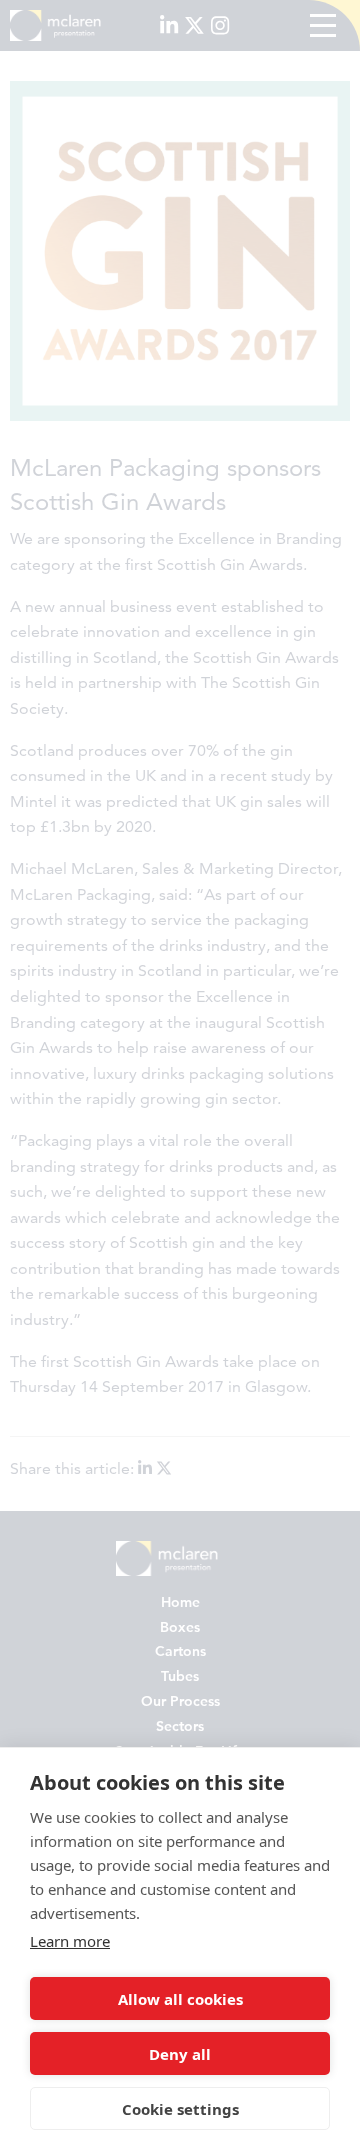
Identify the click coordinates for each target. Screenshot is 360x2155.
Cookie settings (180, 2109)
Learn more (70, 1941)
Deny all (180, 2054)
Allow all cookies (180, 1999)
